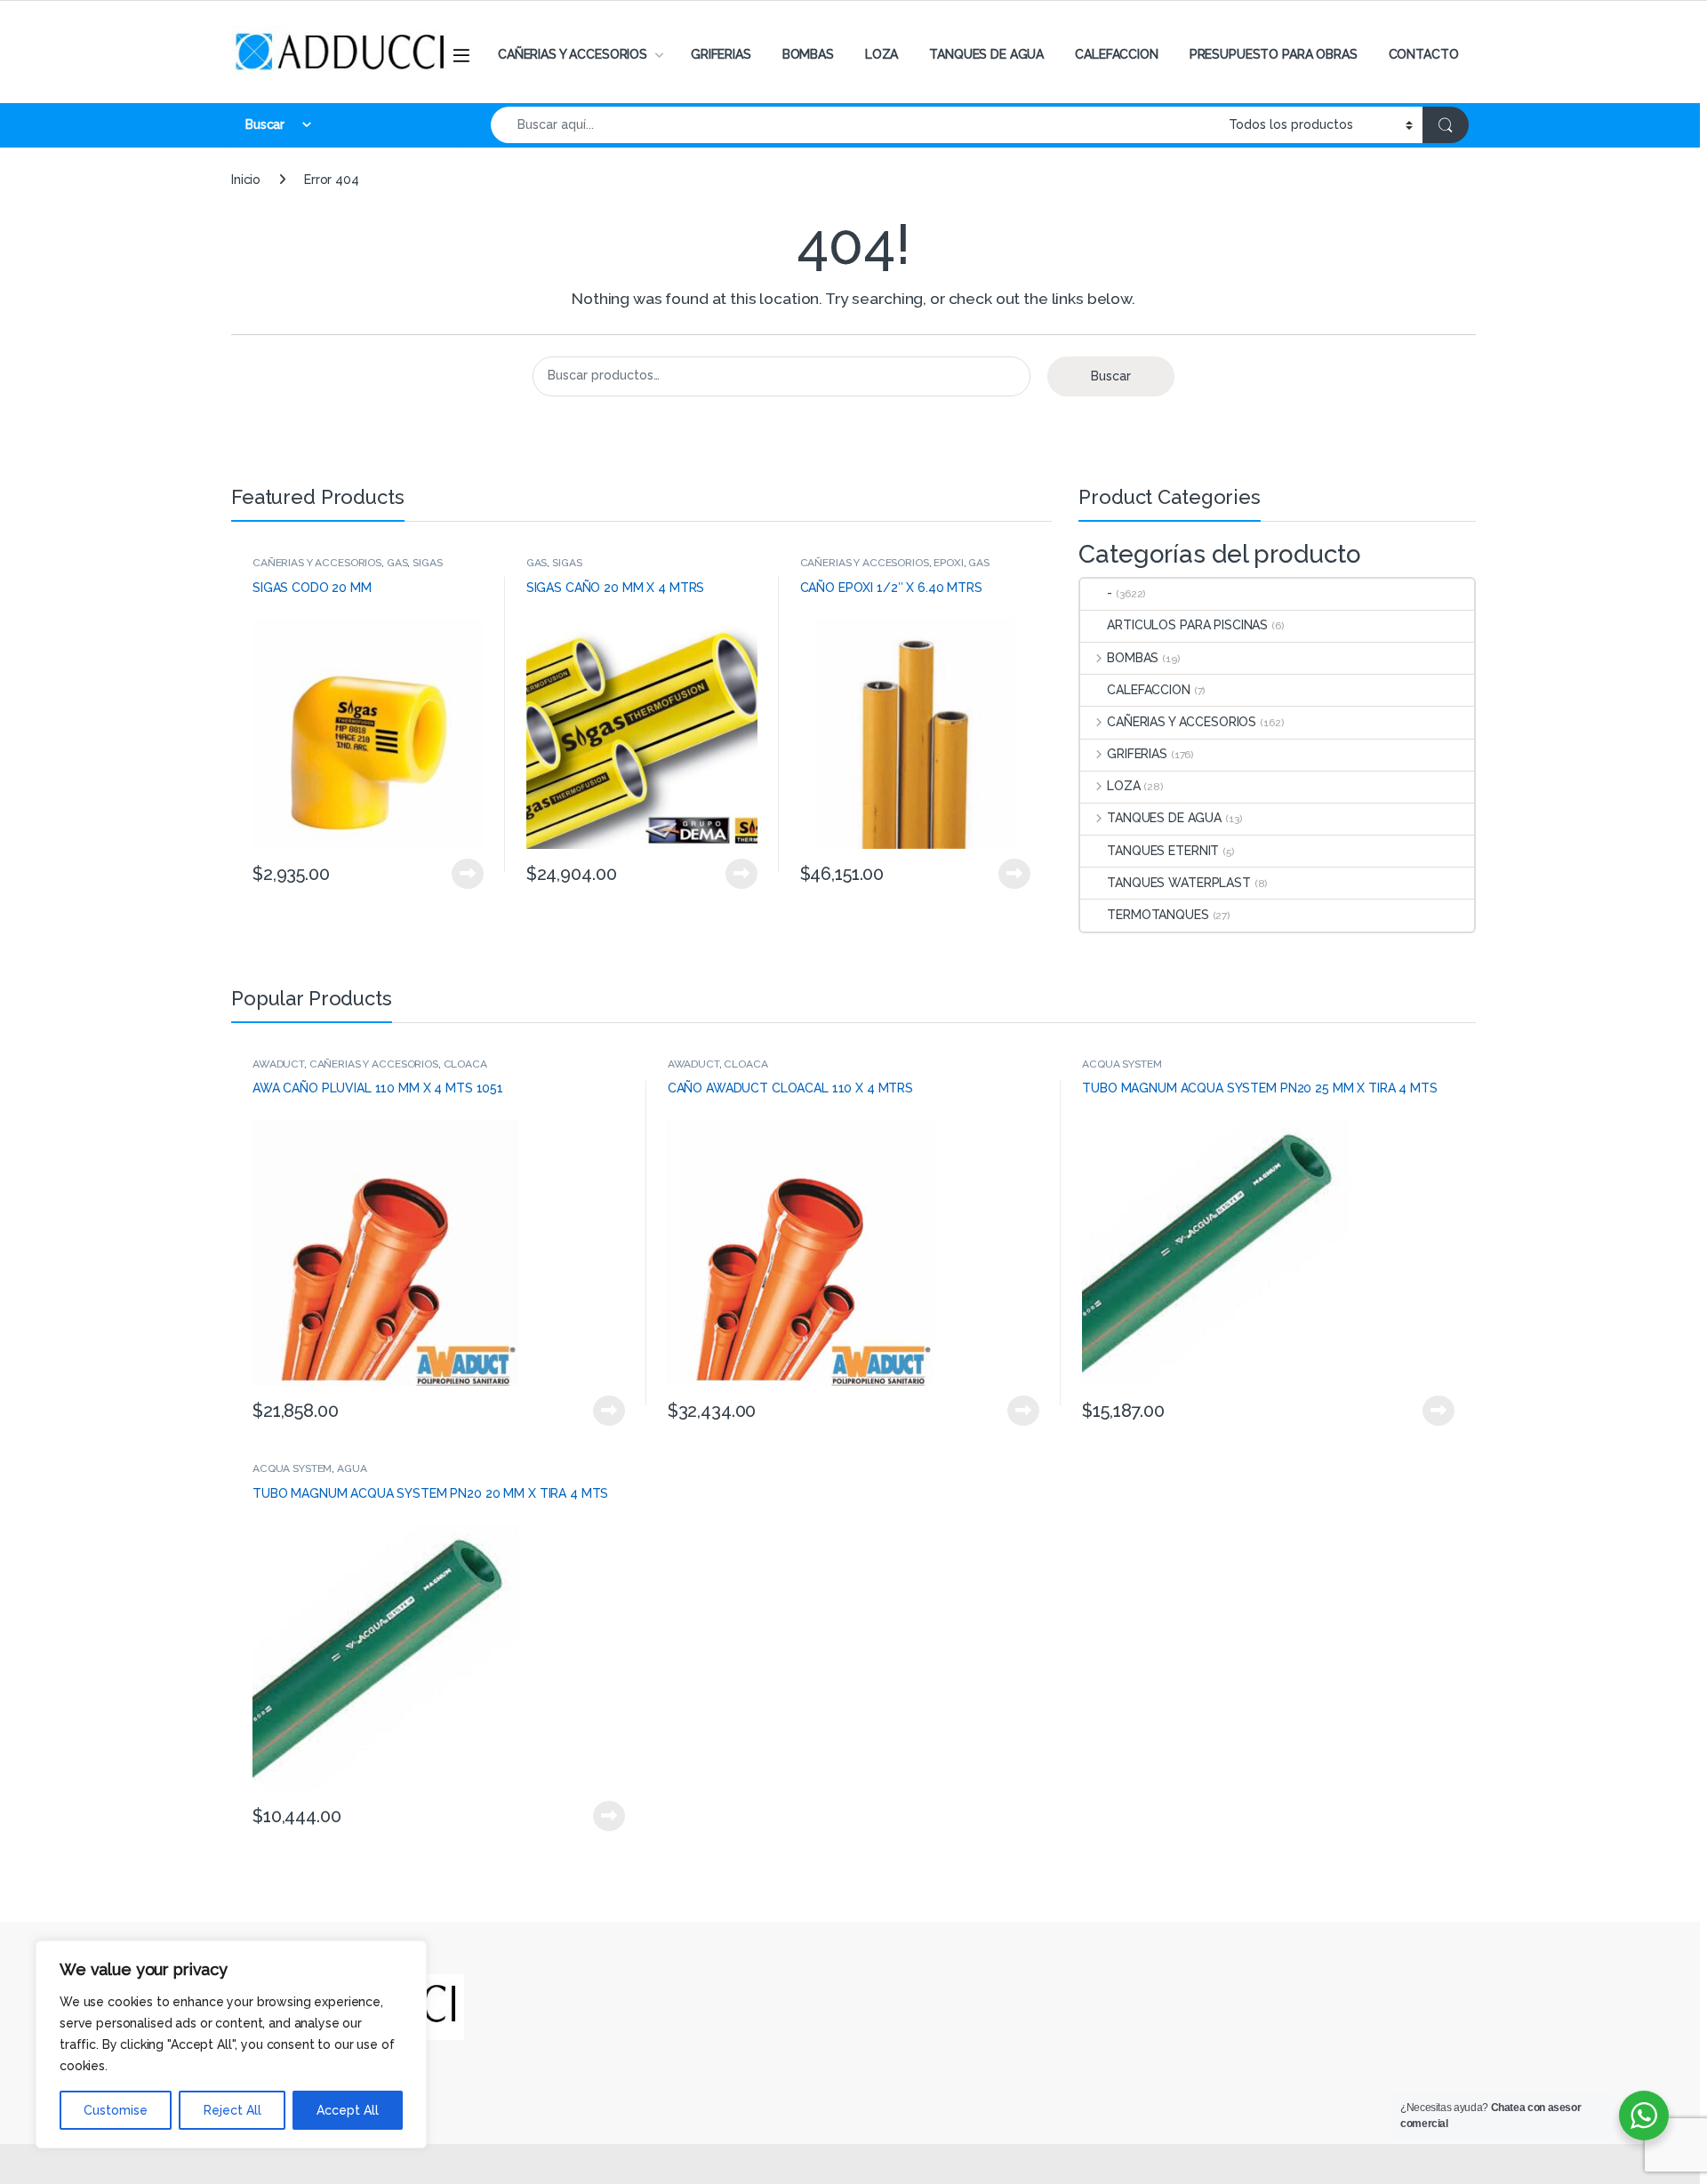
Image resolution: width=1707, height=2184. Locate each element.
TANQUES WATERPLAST (1178, 883)
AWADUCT (278, 1064)
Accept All (348, 2110)
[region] (231, 2044)
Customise (116, 2110)
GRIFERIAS (721, 54)
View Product (460, 874)
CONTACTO (1424, 54)
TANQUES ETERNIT (1163, 851)
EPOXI (948, 563)
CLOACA (465, 1064)
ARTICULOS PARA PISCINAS (1187, 625)
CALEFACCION (1116, 54)
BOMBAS (808, 54)
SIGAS (427, 563)
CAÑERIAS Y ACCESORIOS (573, 54)
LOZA (882, 54)
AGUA (352, 1468)
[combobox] (855, 125)
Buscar (1111, 376)
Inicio (246, 180)
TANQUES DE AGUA (986, 54)
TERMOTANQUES (1158, 915)
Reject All (232, 2110)
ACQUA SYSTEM (1122, 1064)
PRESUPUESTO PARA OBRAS (1274, 54)
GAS (397, 563)
